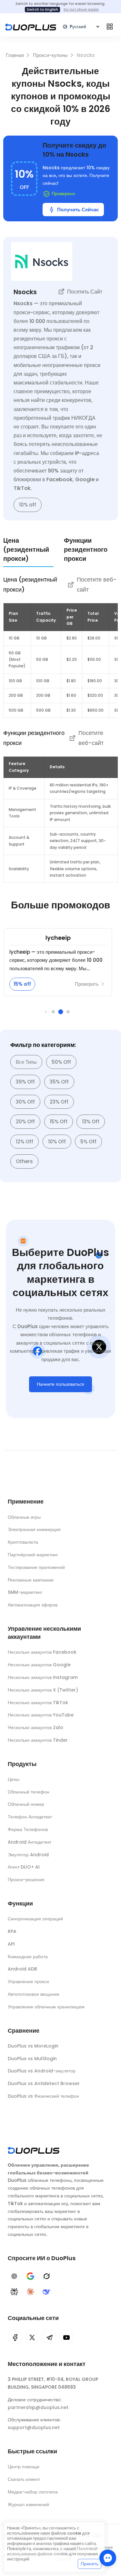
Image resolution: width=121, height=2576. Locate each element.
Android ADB (22, 1969)
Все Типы (26, 1062)
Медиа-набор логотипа (33, 2492)
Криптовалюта (23, 1542)
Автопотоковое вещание (34, 1994)
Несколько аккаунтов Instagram (43, 1677)
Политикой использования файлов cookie (52, 2551)
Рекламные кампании (31, 1580)
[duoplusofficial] (15, 2337)
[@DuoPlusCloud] (66, 2337)
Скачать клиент (24, 2479)
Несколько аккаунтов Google (39, 1665)
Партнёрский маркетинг (33, 1555)
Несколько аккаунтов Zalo (35, 1727)
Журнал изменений (28, 2504)
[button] (46, 1012)
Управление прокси (28, 1982)
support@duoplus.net (34, 2427)
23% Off (59, 1102)
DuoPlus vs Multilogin (32, 2059)
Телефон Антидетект (30, 1817)
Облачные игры (24, 1517)
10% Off (57, 1142)
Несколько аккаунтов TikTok (38, 1703)
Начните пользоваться (60, 1384)
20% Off (25, 1121)
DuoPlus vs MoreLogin (33, 2046)
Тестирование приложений (36, 1567)
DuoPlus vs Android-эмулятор (42, 2071)
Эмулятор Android (28, 1855)
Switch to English (42, 9)
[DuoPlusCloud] (32, 2337)
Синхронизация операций (35, 1919)
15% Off (59, 1121)
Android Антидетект (30, 1842)
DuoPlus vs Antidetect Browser (44, 2083)
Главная (15, 55)
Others (24, 1161)
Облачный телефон (29, 1792)
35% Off (59, 1082)
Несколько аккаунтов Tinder (38, 1740)
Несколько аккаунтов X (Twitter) (43, 1690)
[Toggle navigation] (110, 27)
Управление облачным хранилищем (46, 2007)
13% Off (91, 1121)
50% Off (61, 1062)
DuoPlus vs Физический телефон (43, 2096)
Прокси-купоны (51, 55)
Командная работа (28, 1957)
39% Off (25, 1082)
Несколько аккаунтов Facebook (42, 1652)
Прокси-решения (26, 1880)
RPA (12, 1931)
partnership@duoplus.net (38, 2407)
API (11, 1944)
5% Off (88, 1142)
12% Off (25, 1142)
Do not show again (81, 9)
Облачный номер (26, 1804)
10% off (28, 505)
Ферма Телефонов (28, 1829)
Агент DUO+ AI (24, 1867)
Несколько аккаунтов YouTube (41, 1715)
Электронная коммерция (34, 1529)
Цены (14, 1779)
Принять (90, 2564)
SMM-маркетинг (25, 1592)
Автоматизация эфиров (33, 1605)
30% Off (25, 1102)
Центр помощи (24, 2467)
